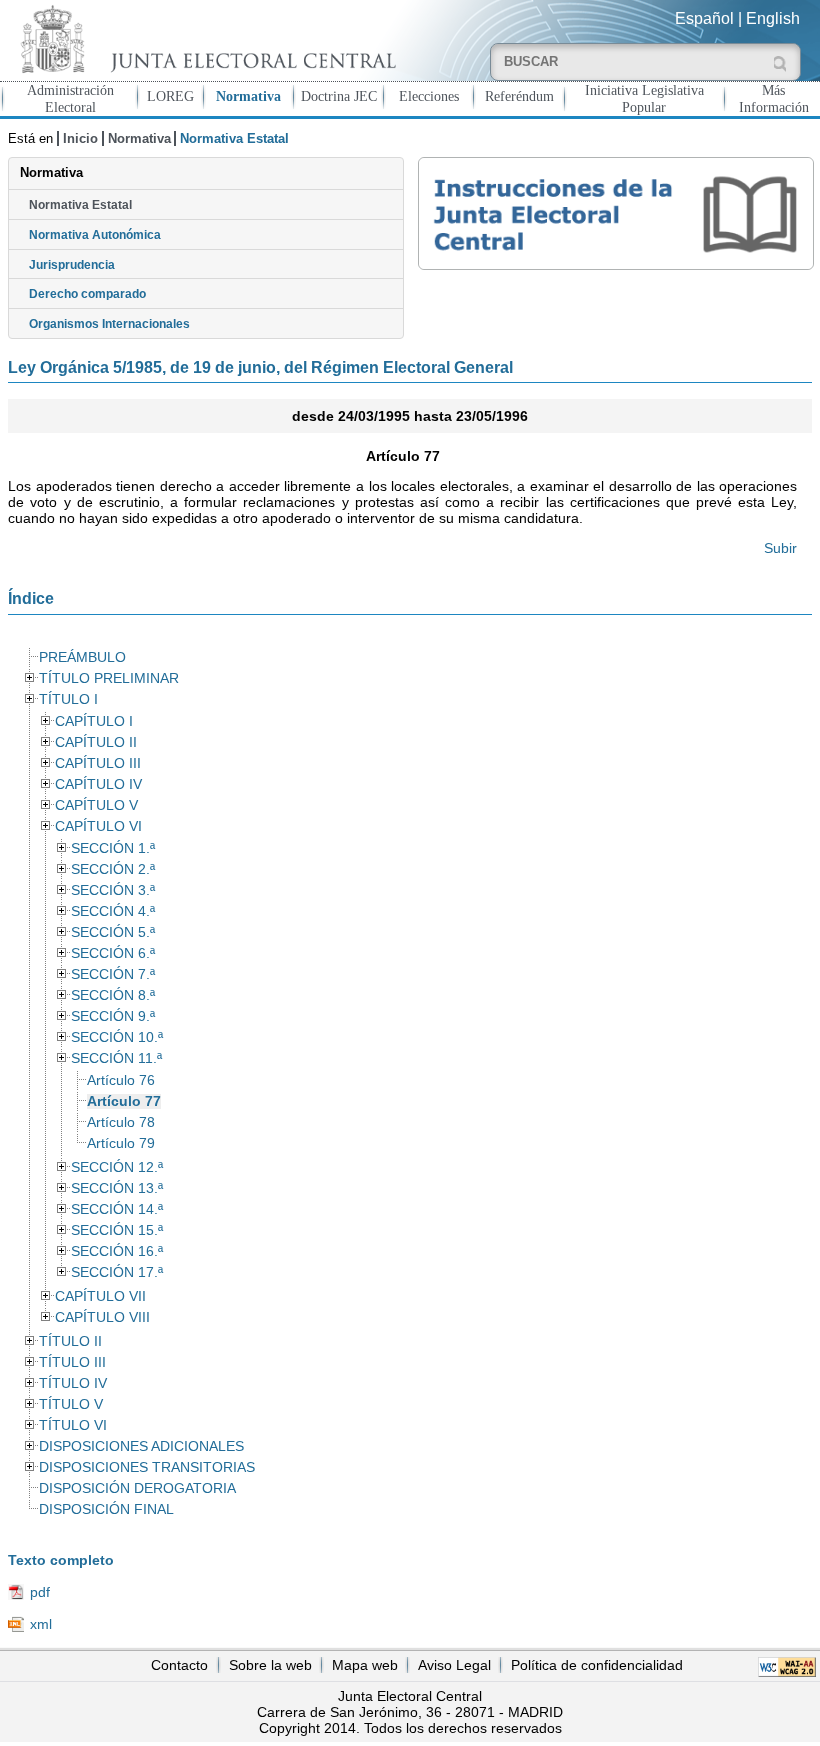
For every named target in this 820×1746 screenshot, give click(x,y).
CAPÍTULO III (98, 763)
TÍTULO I (68, 699)
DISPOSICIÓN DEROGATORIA (137, 1488)
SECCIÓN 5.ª (113, 932)
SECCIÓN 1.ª (113, 848)
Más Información (774, 98)
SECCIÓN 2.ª (113, 869)
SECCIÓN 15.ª (117, 1230)
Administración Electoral (70, 98)
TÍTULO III (72, 1362)
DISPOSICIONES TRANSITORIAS (147, 1467)
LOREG (170, 96)
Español (704, 18)
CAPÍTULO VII (100, 1296)
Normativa (248, 96)
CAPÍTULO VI (98, 826)
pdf (40, 1592)
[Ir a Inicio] (205, 38)
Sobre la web (270, 1665)
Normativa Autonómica (95, 235)
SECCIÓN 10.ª (117, 1037)
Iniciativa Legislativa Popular (644, 98)
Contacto (179, 1665)
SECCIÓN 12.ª (117, 1167)
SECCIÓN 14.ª (117, 1209)
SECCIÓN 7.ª (113, 974)
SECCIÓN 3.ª (113, 890)
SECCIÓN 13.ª (117, 1188)
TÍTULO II (70, 1341)
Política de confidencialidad (597, 1665)
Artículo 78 (121, 1122)
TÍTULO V (71, 1404)
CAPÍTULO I (94, 721)
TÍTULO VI (73, 1425)
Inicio (80, 138)
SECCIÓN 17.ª (117, 1272)
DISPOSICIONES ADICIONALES (141, 1446)
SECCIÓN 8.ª (113, 995)
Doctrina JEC (339, 96)
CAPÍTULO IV (98, 784)
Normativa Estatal (80, 205)
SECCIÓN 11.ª (116, 1058)
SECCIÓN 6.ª (113, 953)
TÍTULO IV (73, 1383)
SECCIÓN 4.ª (113, 911)
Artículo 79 (121, 1143)
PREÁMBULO (82, 657)
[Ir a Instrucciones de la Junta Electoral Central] (616, 213)
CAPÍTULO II (96, 742)
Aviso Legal (454, 1665)
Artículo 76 (121, 1080)
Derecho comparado (87, 294)
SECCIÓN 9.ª (113, 1016)
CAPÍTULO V (96, 805)
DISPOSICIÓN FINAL (106, 1509)
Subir (780, 548)
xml (41, 1624)
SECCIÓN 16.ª (117, 1251)
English (773, 18)
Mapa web (365, 1665)
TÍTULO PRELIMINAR (109, 678)
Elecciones (429, 96)
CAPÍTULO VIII (102, 1317)
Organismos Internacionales (109, 324)
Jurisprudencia (72, 265)
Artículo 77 (124, 1101)
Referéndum (519, 96)
